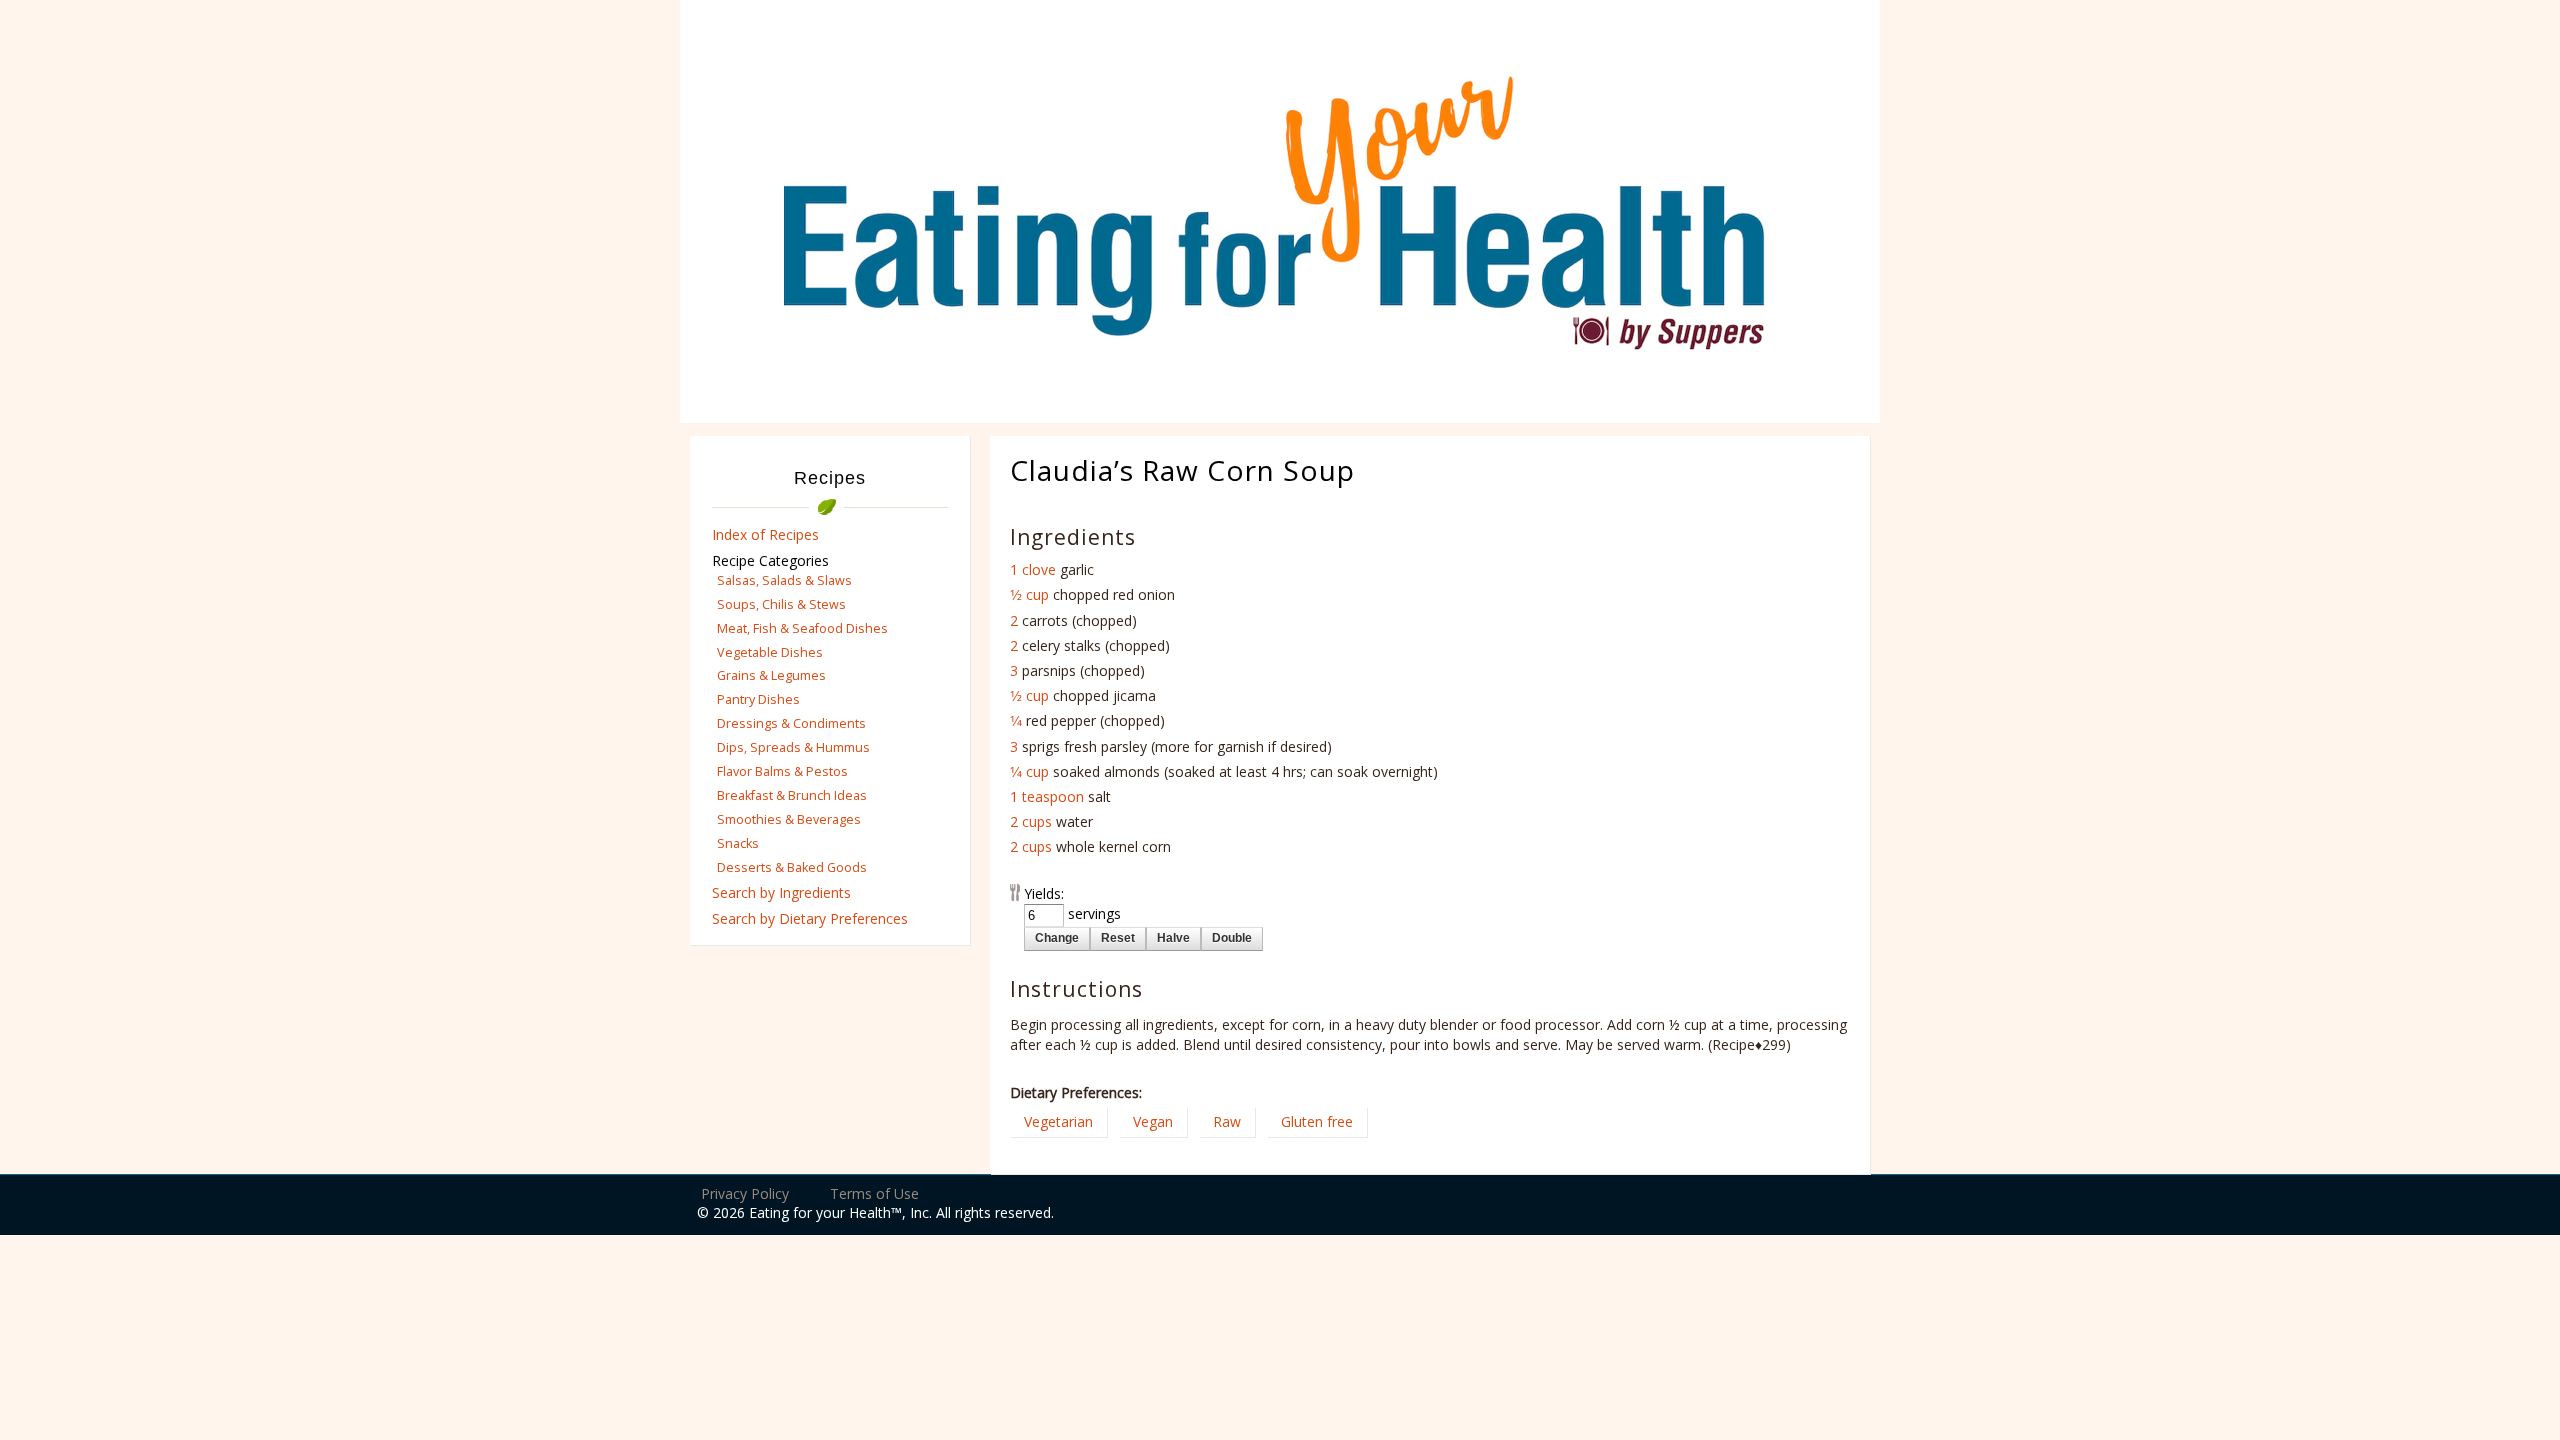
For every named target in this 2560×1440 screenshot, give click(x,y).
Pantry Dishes (758, 699)
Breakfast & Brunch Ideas (792, 795)
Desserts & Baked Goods (792, 867)
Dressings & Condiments (791, 723)
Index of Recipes (765, 534)
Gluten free (1317, 1121)
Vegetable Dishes (770, 652)
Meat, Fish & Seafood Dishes (802, 628)
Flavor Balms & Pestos (782, 771)
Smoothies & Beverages (789, 819)
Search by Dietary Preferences (810, 918)
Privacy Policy (745, 1193)
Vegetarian (1058, 1121)
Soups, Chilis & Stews (781, 604)
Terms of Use (874, 1193)
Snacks (738, 843)
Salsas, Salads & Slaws (784, 580)
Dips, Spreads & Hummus (793, 747)
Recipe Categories (770, 560)
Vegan (1153, 1121)
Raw (1227, 1121)
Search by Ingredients (781, 892)
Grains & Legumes (771, 675)
